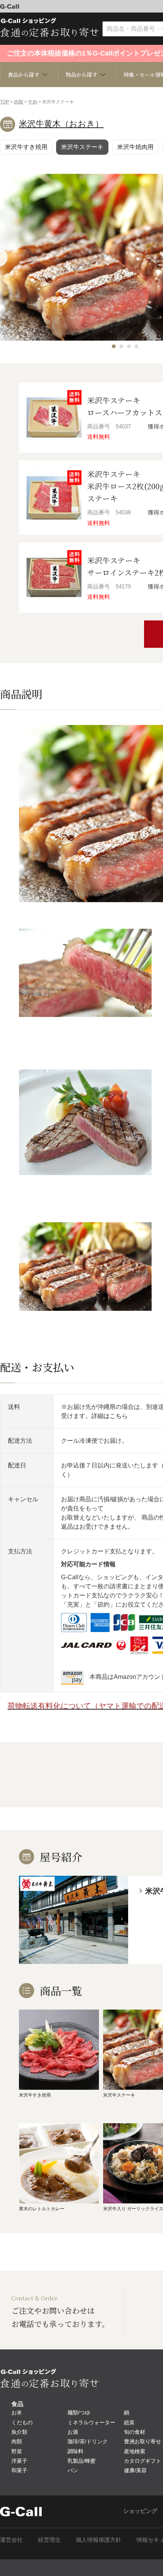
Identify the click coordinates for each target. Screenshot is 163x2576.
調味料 (75, 2451)
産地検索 (135, 2451)
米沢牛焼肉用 (135, 147)
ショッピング (140, 2511)
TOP (5, 102)
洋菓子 (19, 2461)
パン (73, 2470)
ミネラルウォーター (91, 2422)
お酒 (73, 2432)
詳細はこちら (110, 1416)
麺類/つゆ (79, 2413)
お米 (17, 2413)
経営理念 (49, 2540)
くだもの (22, 2422)
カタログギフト (143, 2461)
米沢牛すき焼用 (26, 147)
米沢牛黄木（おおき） (61, 124)
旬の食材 (135, 2432)
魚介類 (19, 2432)
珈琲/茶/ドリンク (88, 2441)
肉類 (19, 102)
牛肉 (33, 102)
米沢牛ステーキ (82, 147)
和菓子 (19, 2470)
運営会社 (11, 2540)
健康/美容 (135, 2470)
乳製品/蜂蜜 (81, 2461)
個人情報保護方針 (99, 2540)
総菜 (129, 2422)
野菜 (17, 2451)
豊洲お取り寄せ (143, 2441)
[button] (114, 346)
